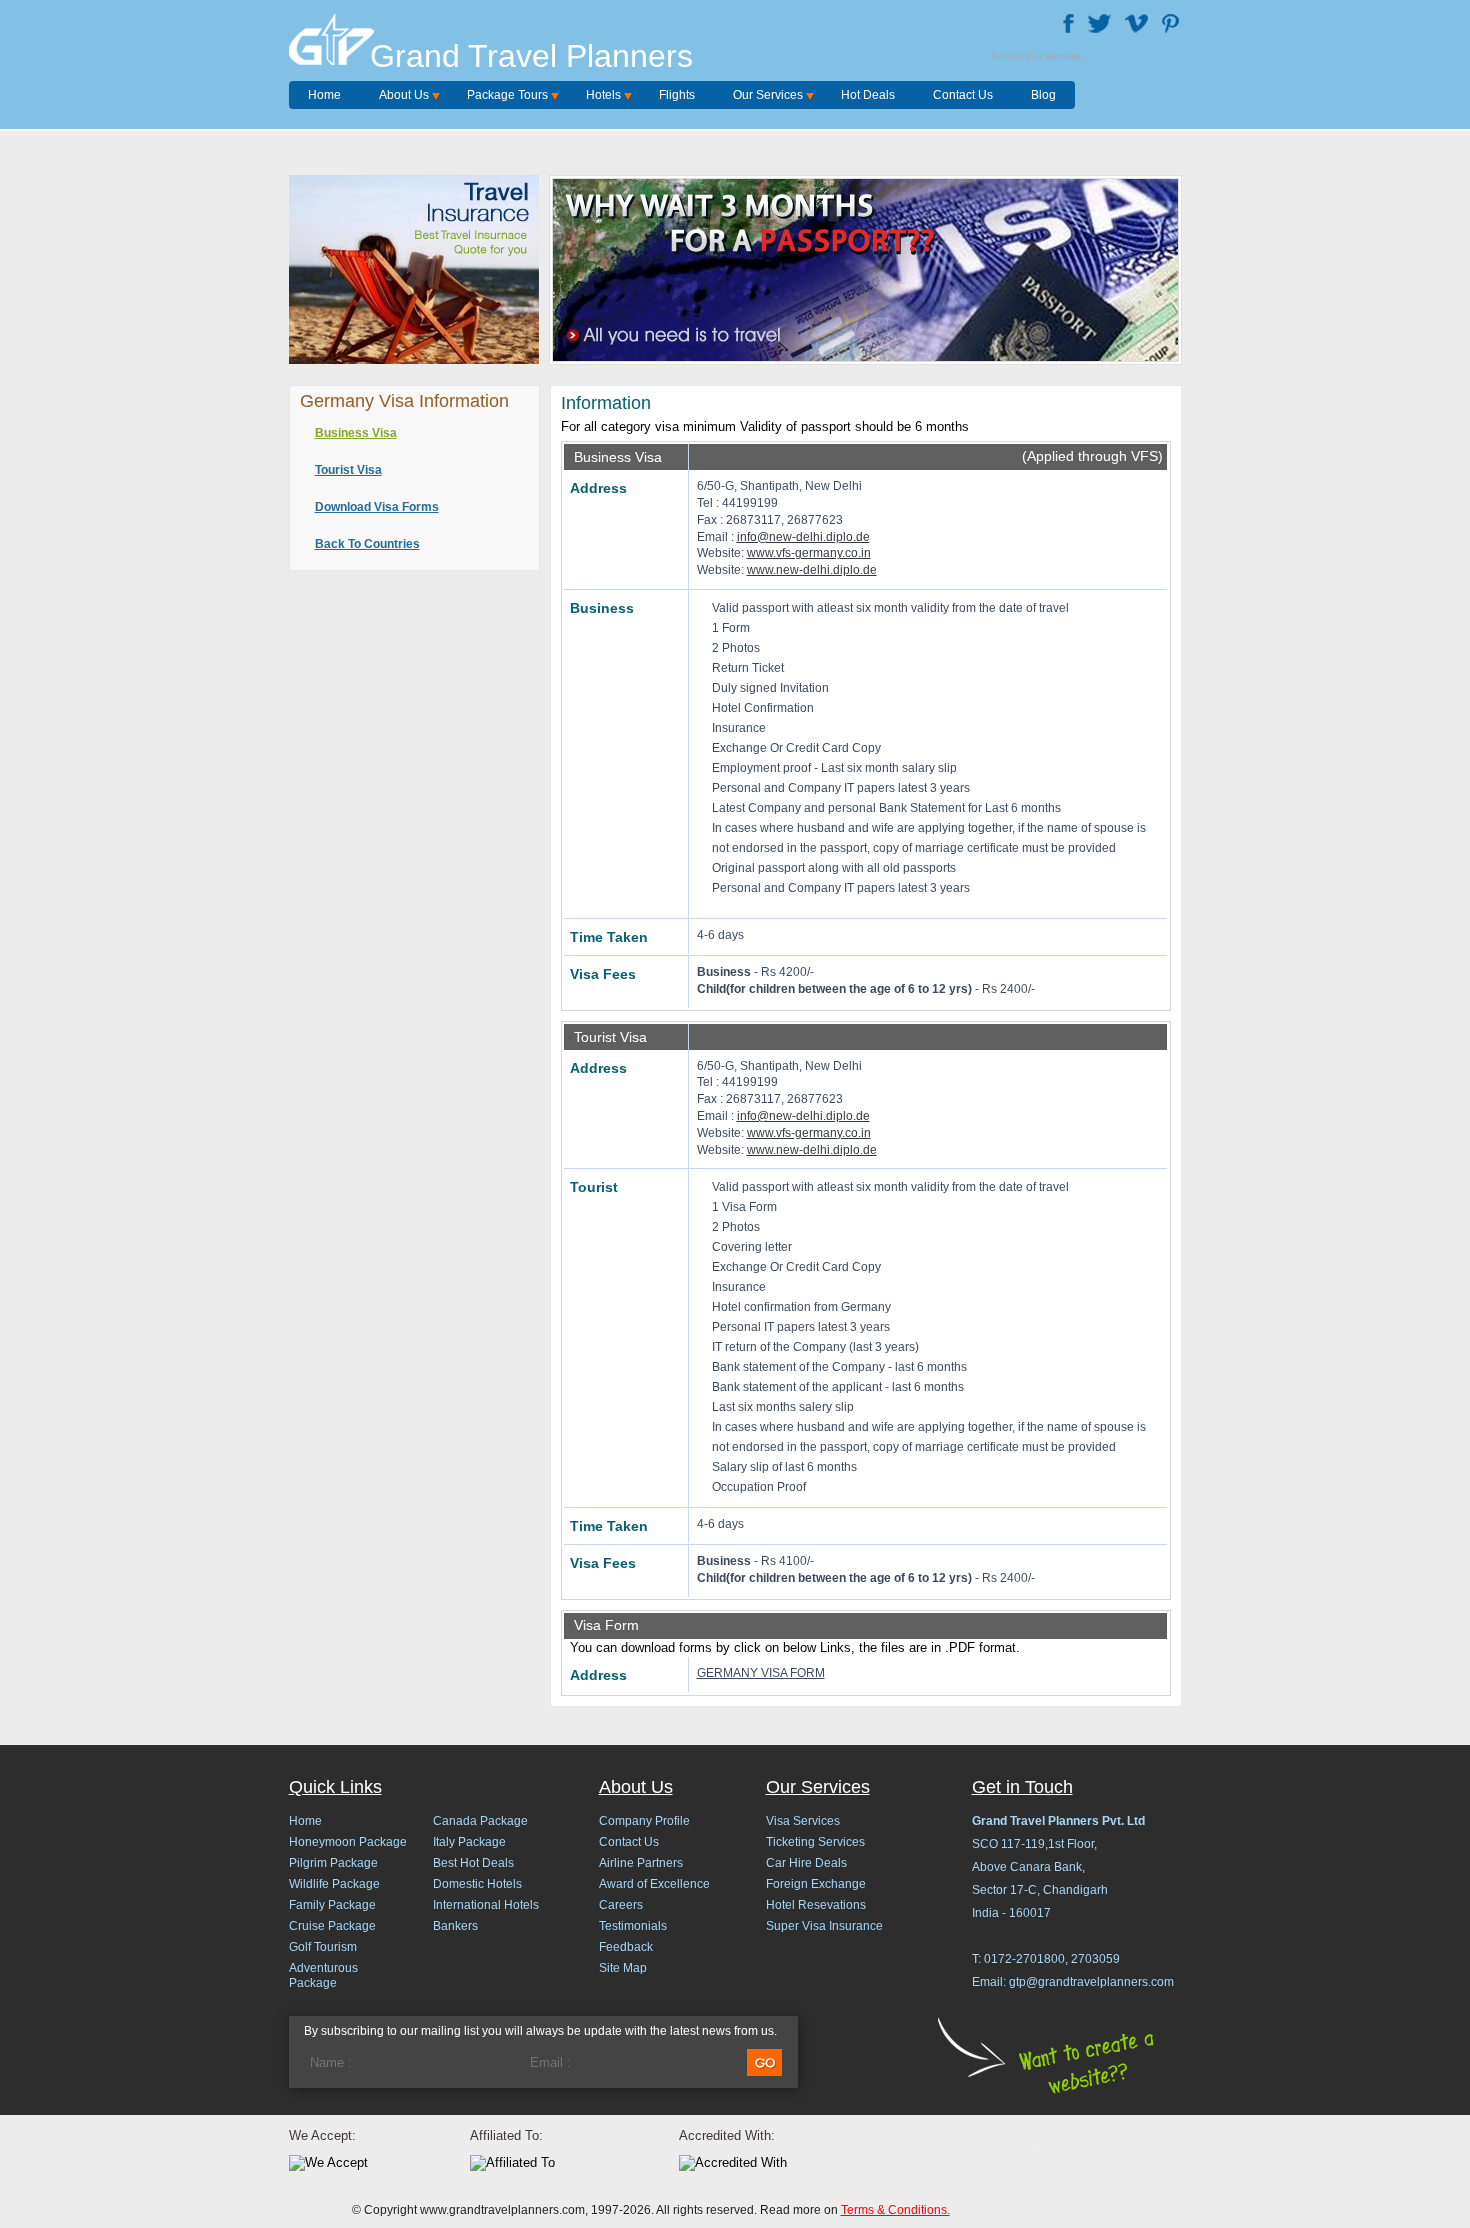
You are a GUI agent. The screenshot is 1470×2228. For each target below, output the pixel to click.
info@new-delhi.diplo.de (803, 537)
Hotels (603, 95)
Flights (677, 95)
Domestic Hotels (477, 1884)
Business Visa (356, 433)
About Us (404, 95)
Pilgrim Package (333, 1863)
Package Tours (507, 95)
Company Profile (644, 1821)
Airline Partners (641, 1863)
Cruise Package (332, 1926)
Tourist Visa (348, 470)
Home (324, 95)
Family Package (332, 1905)
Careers (621, 1905)
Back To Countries (367, 544)
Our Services (768, 95)
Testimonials (633, 1926)
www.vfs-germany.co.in (809, 553)
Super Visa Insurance (824, 1926)
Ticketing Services (815, 1842)
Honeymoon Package (348, 1842)
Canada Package (480, 1821)
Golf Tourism (323, 1947)
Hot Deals (868, 95)
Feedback (626, 1947)
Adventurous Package (323, 1975)
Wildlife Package (334, 1884)
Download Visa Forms (377, 507)
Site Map (623, 1968)
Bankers (455, 1926)
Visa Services (803, 1821)
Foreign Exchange (816, 1884)
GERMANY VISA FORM (761, 1673)
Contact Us (963, 95)
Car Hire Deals (806, 1863)
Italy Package (469, 1842)
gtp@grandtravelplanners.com (1091, 1982)
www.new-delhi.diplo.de (812, 570)
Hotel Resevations (816, 1905)
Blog (1043, 95)
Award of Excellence (654, 1884)
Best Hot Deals (473, 1863)
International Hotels (486, 1905)
